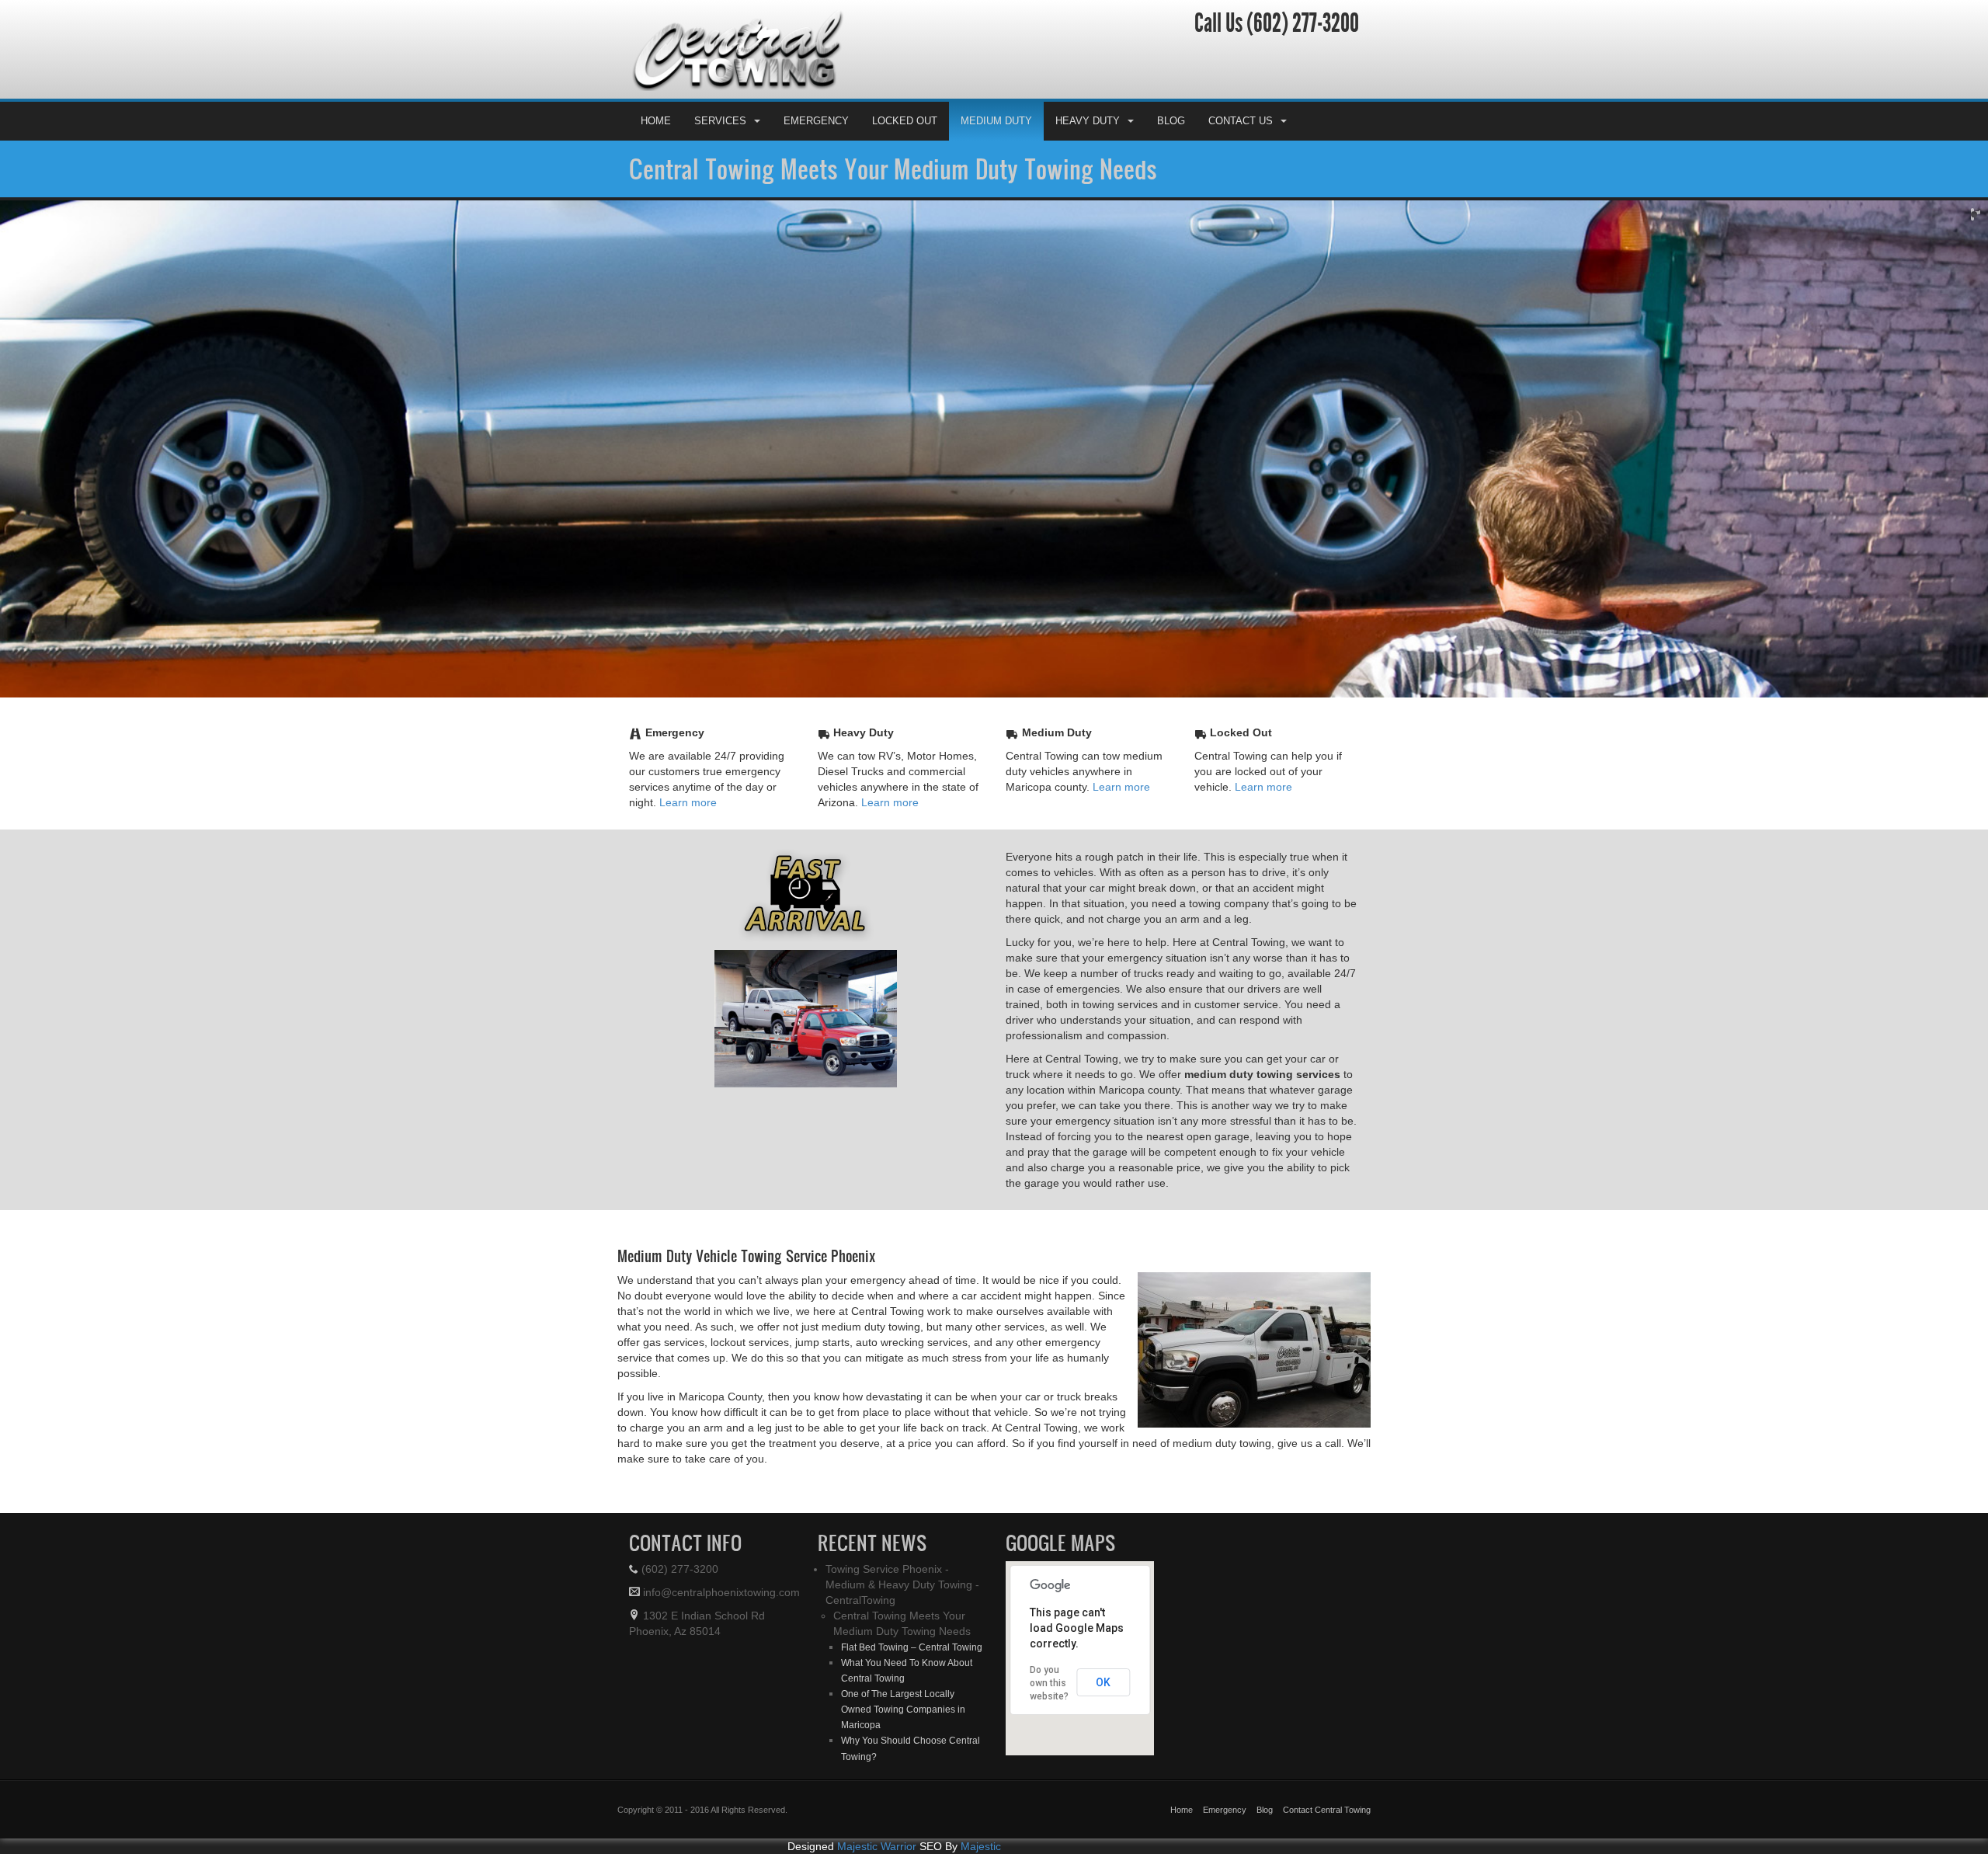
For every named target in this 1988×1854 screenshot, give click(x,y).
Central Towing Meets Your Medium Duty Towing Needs (893, 197)
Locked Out (905, 150)
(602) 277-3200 (1301, 52)
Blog (1171, 150)
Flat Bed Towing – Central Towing (912, 1676)
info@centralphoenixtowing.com (720, 1621)
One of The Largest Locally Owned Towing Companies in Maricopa (903, 1738)
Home (656, 150)
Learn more (688, 831)
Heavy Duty (1088, 150)
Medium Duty (996, 150)
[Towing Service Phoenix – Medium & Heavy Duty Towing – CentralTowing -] (806, 78)
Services (720, 150)
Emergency (816, 150)
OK (1103, 1711)
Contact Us (1241, 150)
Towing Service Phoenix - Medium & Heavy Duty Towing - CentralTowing (902, 1613)
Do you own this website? (1049, 1712)
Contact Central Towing (1327, 1838)
